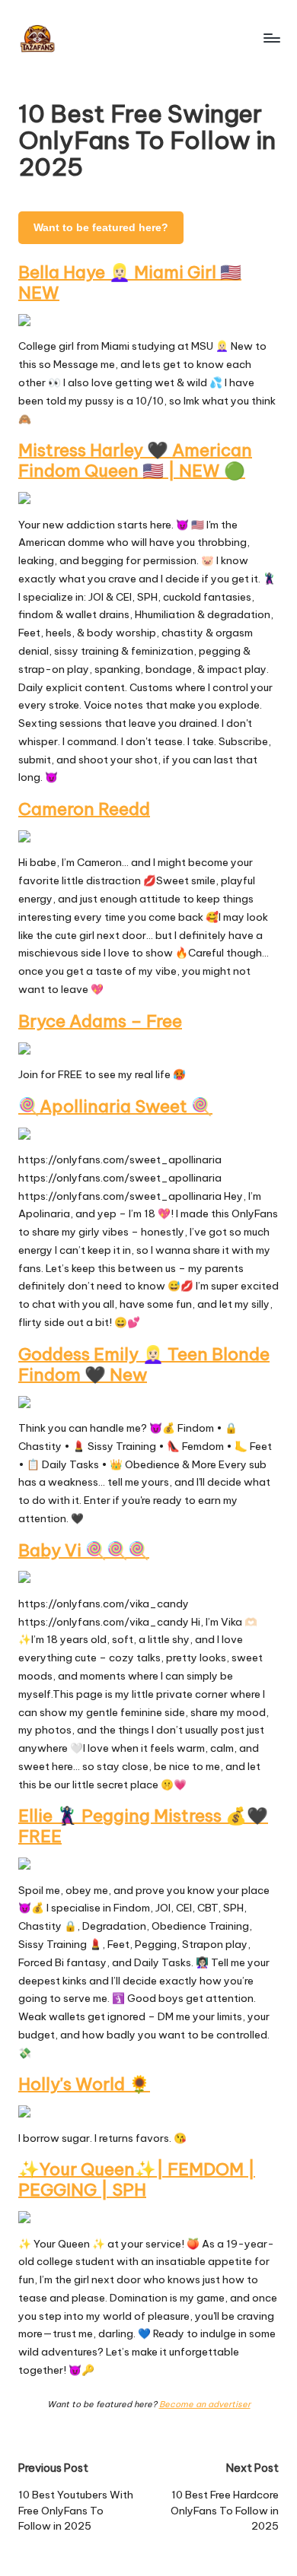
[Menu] (271, 38)
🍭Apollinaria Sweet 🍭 (115, 1106)
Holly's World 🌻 (84, 2084)
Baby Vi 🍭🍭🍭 (84, 1550)
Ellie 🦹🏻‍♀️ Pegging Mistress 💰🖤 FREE (143, 1826)
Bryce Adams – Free (100, 1021)
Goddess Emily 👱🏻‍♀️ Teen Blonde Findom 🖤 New (144, 1364)
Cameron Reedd (84, 809)
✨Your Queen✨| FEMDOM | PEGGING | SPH (137, 2179)
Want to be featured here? (101, 228)
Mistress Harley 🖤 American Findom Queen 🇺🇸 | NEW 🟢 (135, 460)
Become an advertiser (205, 2404)
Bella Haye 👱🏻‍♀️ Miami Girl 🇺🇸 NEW (130, 282)
